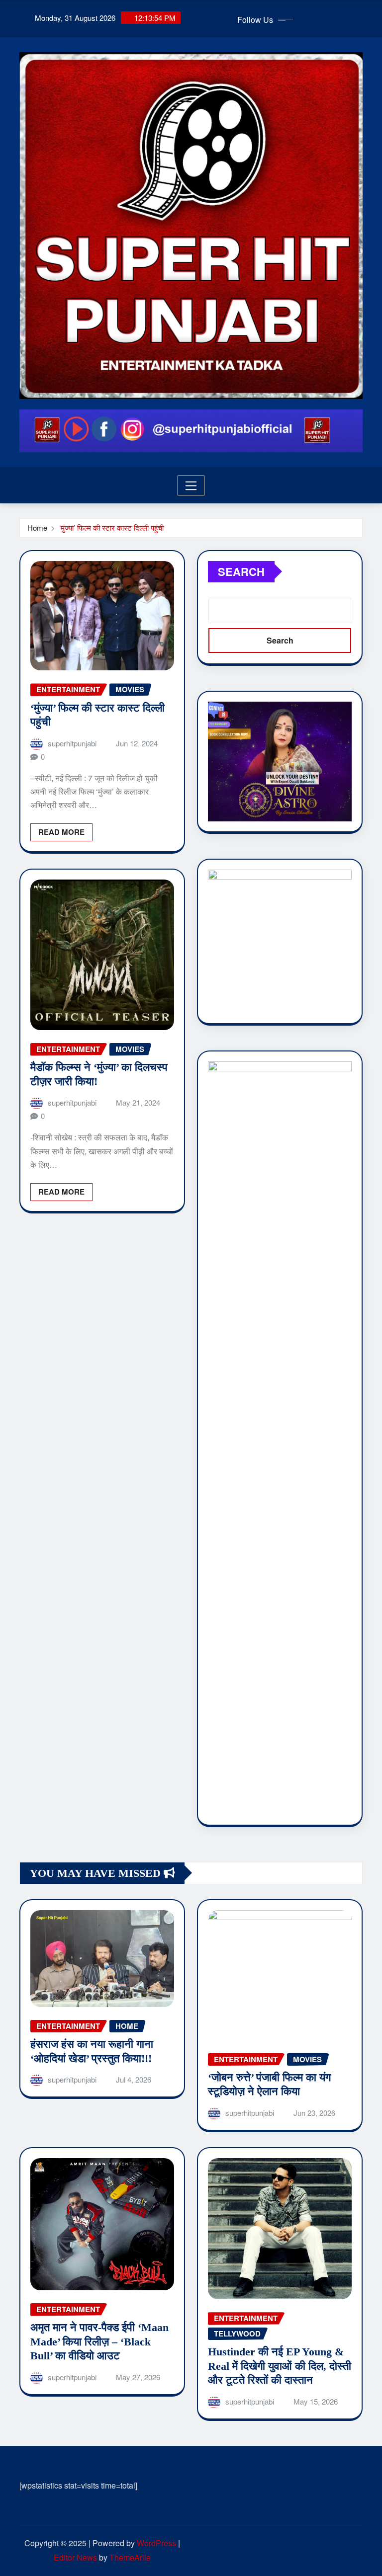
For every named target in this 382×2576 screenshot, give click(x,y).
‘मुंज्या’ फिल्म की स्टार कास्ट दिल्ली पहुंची (111, 527)
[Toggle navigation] (191, 485)
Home (37, 527)
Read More (61, 832)
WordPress (156, 2543)
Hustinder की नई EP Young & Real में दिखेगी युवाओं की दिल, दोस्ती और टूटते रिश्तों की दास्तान (280, 2366)
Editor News (75, 2557)
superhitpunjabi (72, 743)
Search (241, 571)
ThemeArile (130, 2557)
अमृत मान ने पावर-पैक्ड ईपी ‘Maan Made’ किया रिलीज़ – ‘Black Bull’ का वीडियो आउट (99, 2341)
